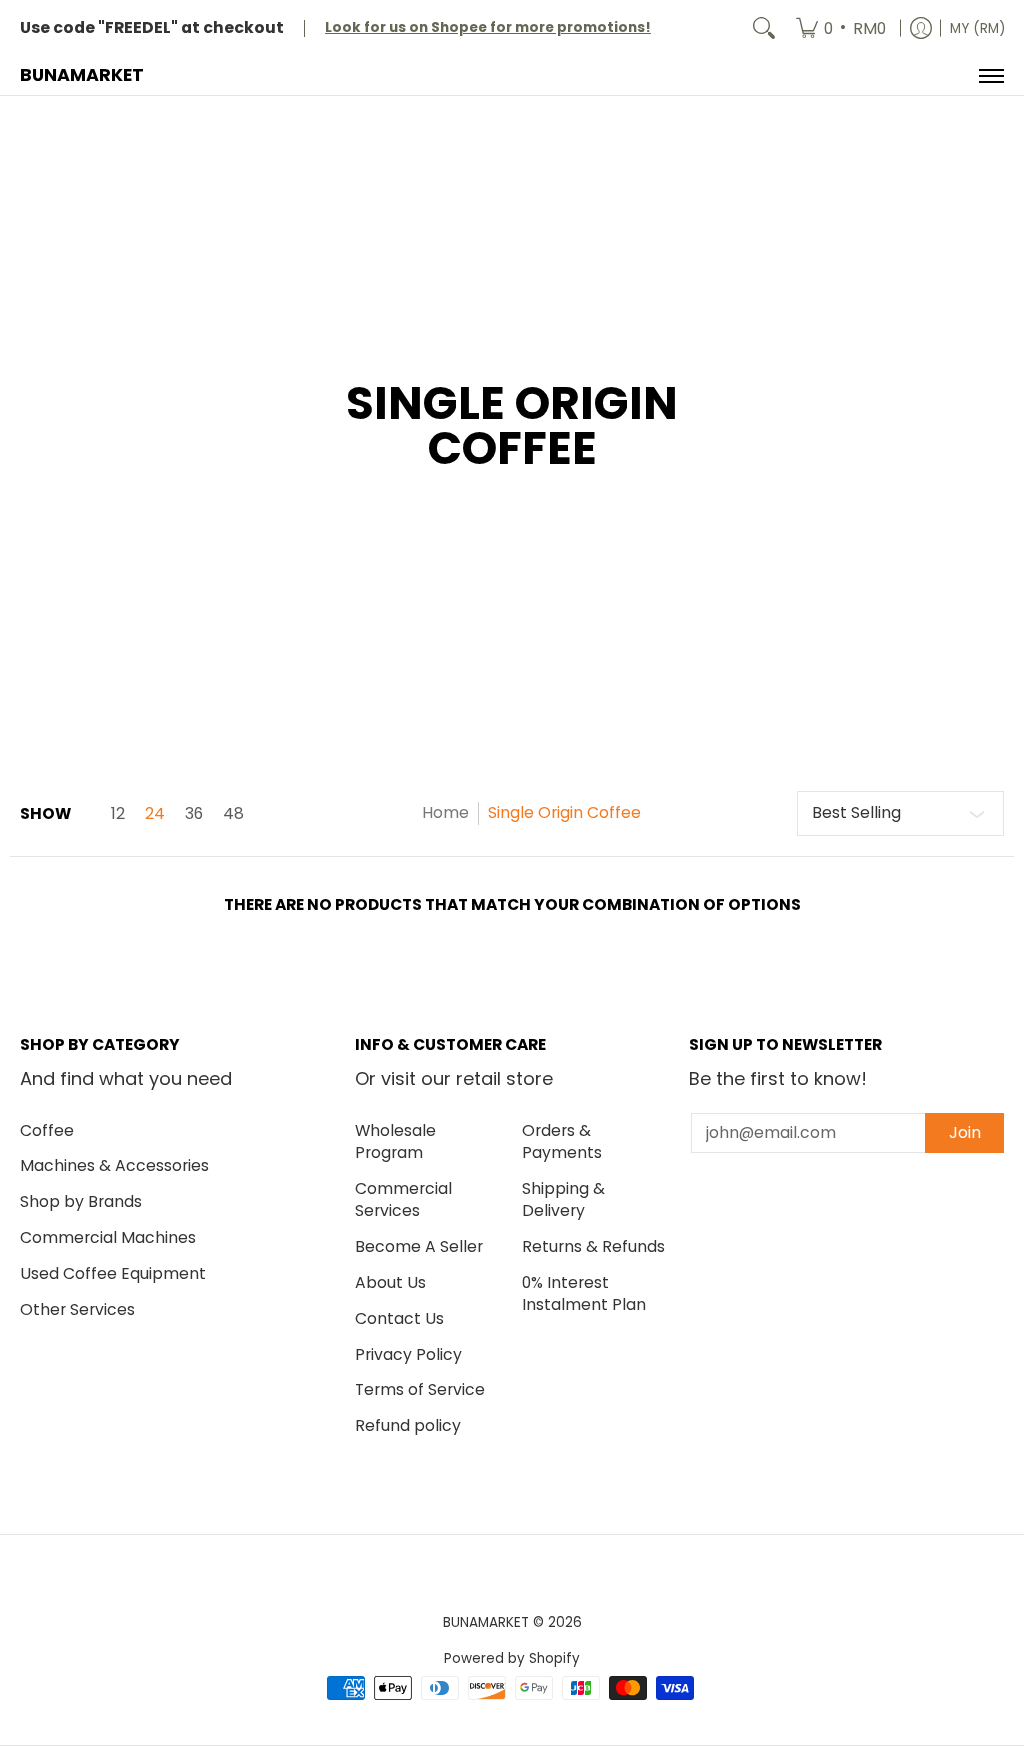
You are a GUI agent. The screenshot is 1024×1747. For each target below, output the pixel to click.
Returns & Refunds (593, 1246)
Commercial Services (403, 1200)
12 (118, 814)
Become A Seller (419, 1246)
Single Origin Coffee (564, 812)
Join (965, 1132)
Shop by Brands (81, 1201)
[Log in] (921, 28)
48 (233, 814)
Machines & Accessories (114, 1165)
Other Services (77, 1309)
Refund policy (408, 1425)
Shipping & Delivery (563, 1200)
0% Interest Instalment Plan (584, 1294)
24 (155, 814)
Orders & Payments (562, 1142)
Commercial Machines (108, 1237)
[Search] (764, 28)
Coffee (47, 1130)
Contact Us (399, 1318)
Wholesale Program (395, 1142)
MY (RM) (977, 28)
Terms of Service (420, 1389)
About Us (390, 1282)
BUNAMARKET (82, 75)
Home (445, 812)
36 (194, 814)
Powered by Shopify (512, 1658)
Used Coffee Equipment (113, 1273)
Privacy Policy (408, 1354)
